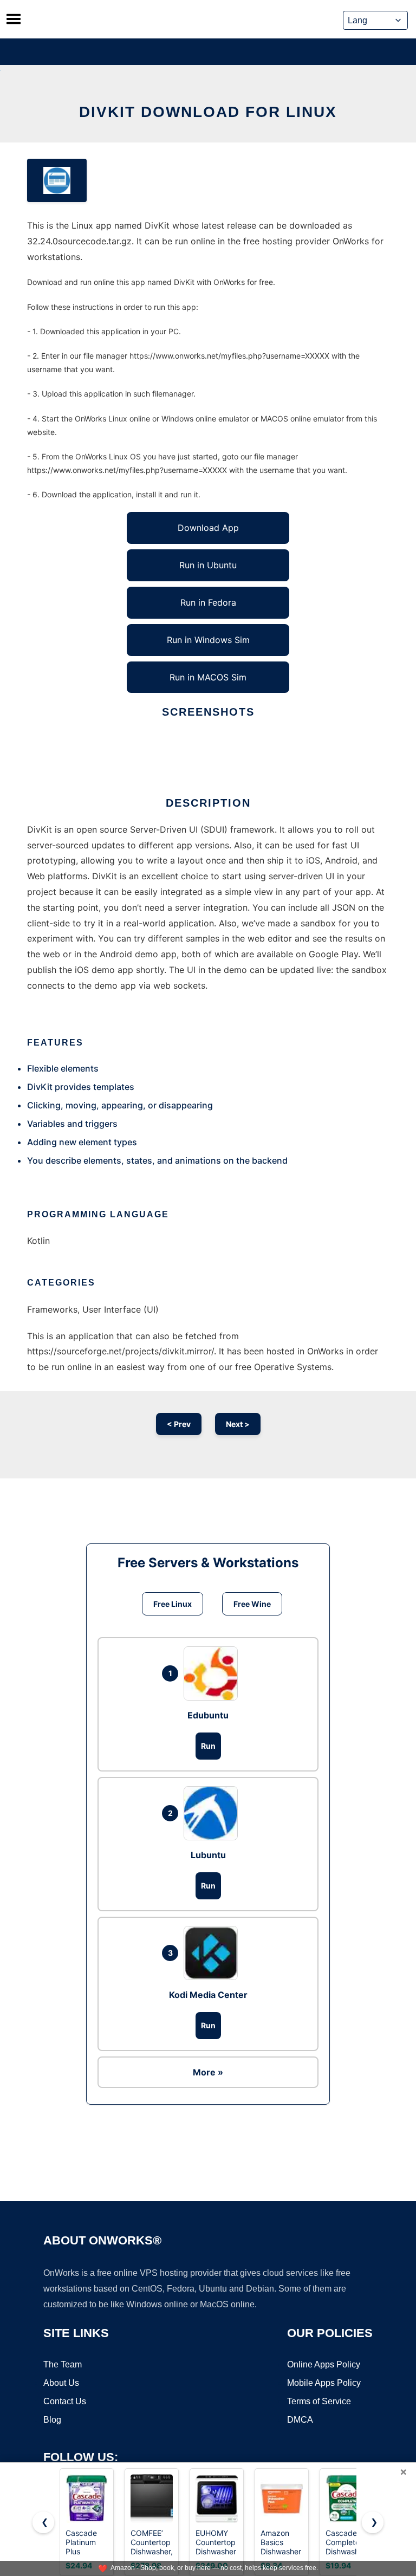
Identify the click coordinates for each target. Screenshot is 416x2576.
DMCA (300, 2420)
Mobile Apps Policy (324, 2383)
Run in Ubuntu (208, 565)
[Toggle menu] (14, 19)
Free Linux (173, 1604)
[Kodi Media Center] (213, 1953)
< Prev (179, 1424)
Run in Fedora (208, 602)
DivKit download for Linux (208, 112)
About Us (61, 2383)
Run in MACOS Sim (208, 677)
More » (208, 2072)
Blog (52, 2420)
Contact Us (65, 2401)
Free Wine (252, 1604)
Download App (208, 528)
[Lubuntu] (213, 1813)
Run (208, 1746)
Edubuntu (208, 1715)
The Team (63, 2364)
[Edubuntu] (213, 1673)
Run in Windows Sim (208, 640)
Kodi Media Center (208, 1995)
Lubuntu (208, 1855)
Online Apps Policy (324, 2364)
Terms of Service (319, 2401)
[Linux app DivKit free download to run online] (57, 180)
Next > (238, 1424)
